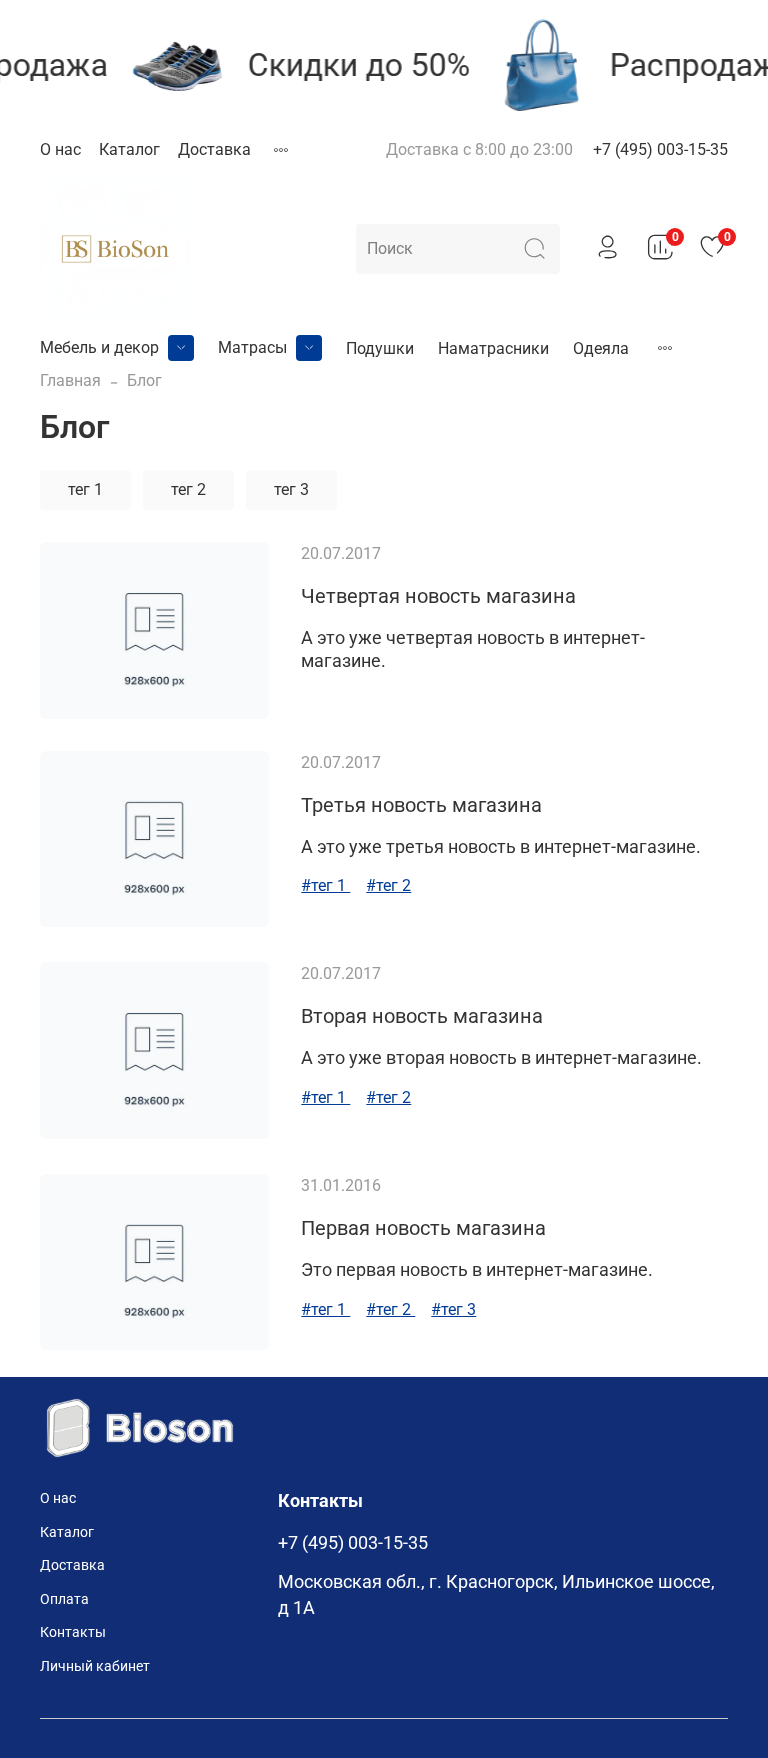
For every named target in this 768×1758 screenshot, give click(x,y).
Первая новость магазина (423, 1228)
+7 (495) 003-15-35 (660, 149)
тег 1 (85, 489)
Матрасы (252, 347)
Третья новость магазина (421, 805)
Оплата (64, 1599)
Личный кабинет (95, 1666)
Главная (70, 380)
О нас (60, 149)
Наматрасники (493, 348)
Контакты (73, 1632)
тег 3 (291, 489)
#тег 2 (388, 885)
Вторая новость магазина (422, 1016)
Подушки (380, 348)
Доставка (214, 149)
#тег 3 (453, 1309)
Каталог (129, 149)
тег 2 (188, 489)
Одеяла (601, 348)
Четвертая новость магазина (438, 596)
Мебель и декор (99, 347)
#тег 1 (325, 885)
